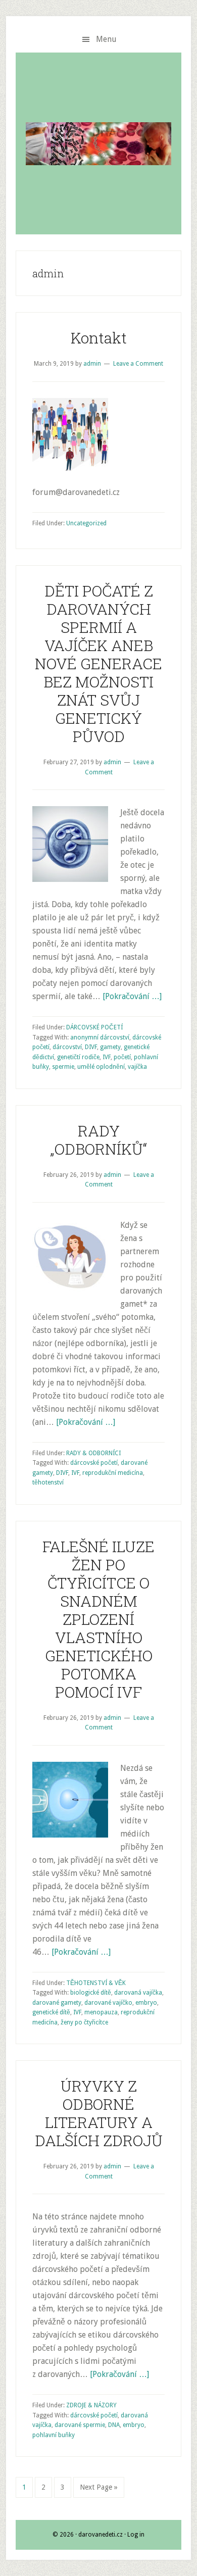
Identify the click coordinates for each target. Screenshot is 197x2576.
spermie (63, 1067)
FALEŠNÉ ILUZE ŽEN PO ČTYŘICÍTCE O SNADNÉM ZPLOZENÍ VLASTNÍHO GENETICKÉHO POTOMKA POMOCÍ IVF (98, 1619)
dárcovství (67, 1047)
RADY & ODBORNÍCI (93, 1453)
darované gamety (57, 2003)
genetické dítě (51, 2012)
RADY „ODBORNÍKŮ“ (98, 1140)
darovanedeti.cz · (103, 2535)
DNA (114, 2425)
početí (122, 1057)
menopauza (101, 2012)
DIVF (91, 1047)
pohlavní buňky (54, 2435)
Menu (106, 39)
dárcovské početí (94, 1463)
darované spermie (80, 2425)
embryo (146, 2003)
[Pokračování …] (132, 996)
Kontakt (99, 338)
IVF (107, 1057)
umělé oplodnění (101, 1067)
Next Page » (99, 2487)
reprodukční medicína (113, 1473)
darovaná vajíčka (138, 1993)
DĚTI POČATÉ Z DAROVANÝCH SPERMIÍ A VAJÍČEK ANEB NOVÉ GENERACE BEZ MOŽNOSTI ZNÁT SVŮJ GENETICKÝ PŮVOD (98, 663)
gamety (110, 1047)
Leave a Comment (138, 364)
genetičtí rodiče (78, 1057)
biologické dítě (91, 1993)
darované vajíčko (108, 2003)
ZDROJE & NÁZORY (91, 2405)
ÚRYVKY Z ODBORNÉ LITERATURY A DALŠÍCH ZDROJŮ (99, 2113)
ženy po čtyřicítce (84, 2022)
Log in (136, 2535)
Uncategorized (86, 523)
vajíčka (137, 1067)
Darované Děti (98, 143)
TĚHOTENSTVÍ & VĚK (96, 1983)
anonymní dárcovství (100, 1037)
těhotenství (48, 1482)
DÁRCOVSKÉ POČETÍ (94, 1027)
